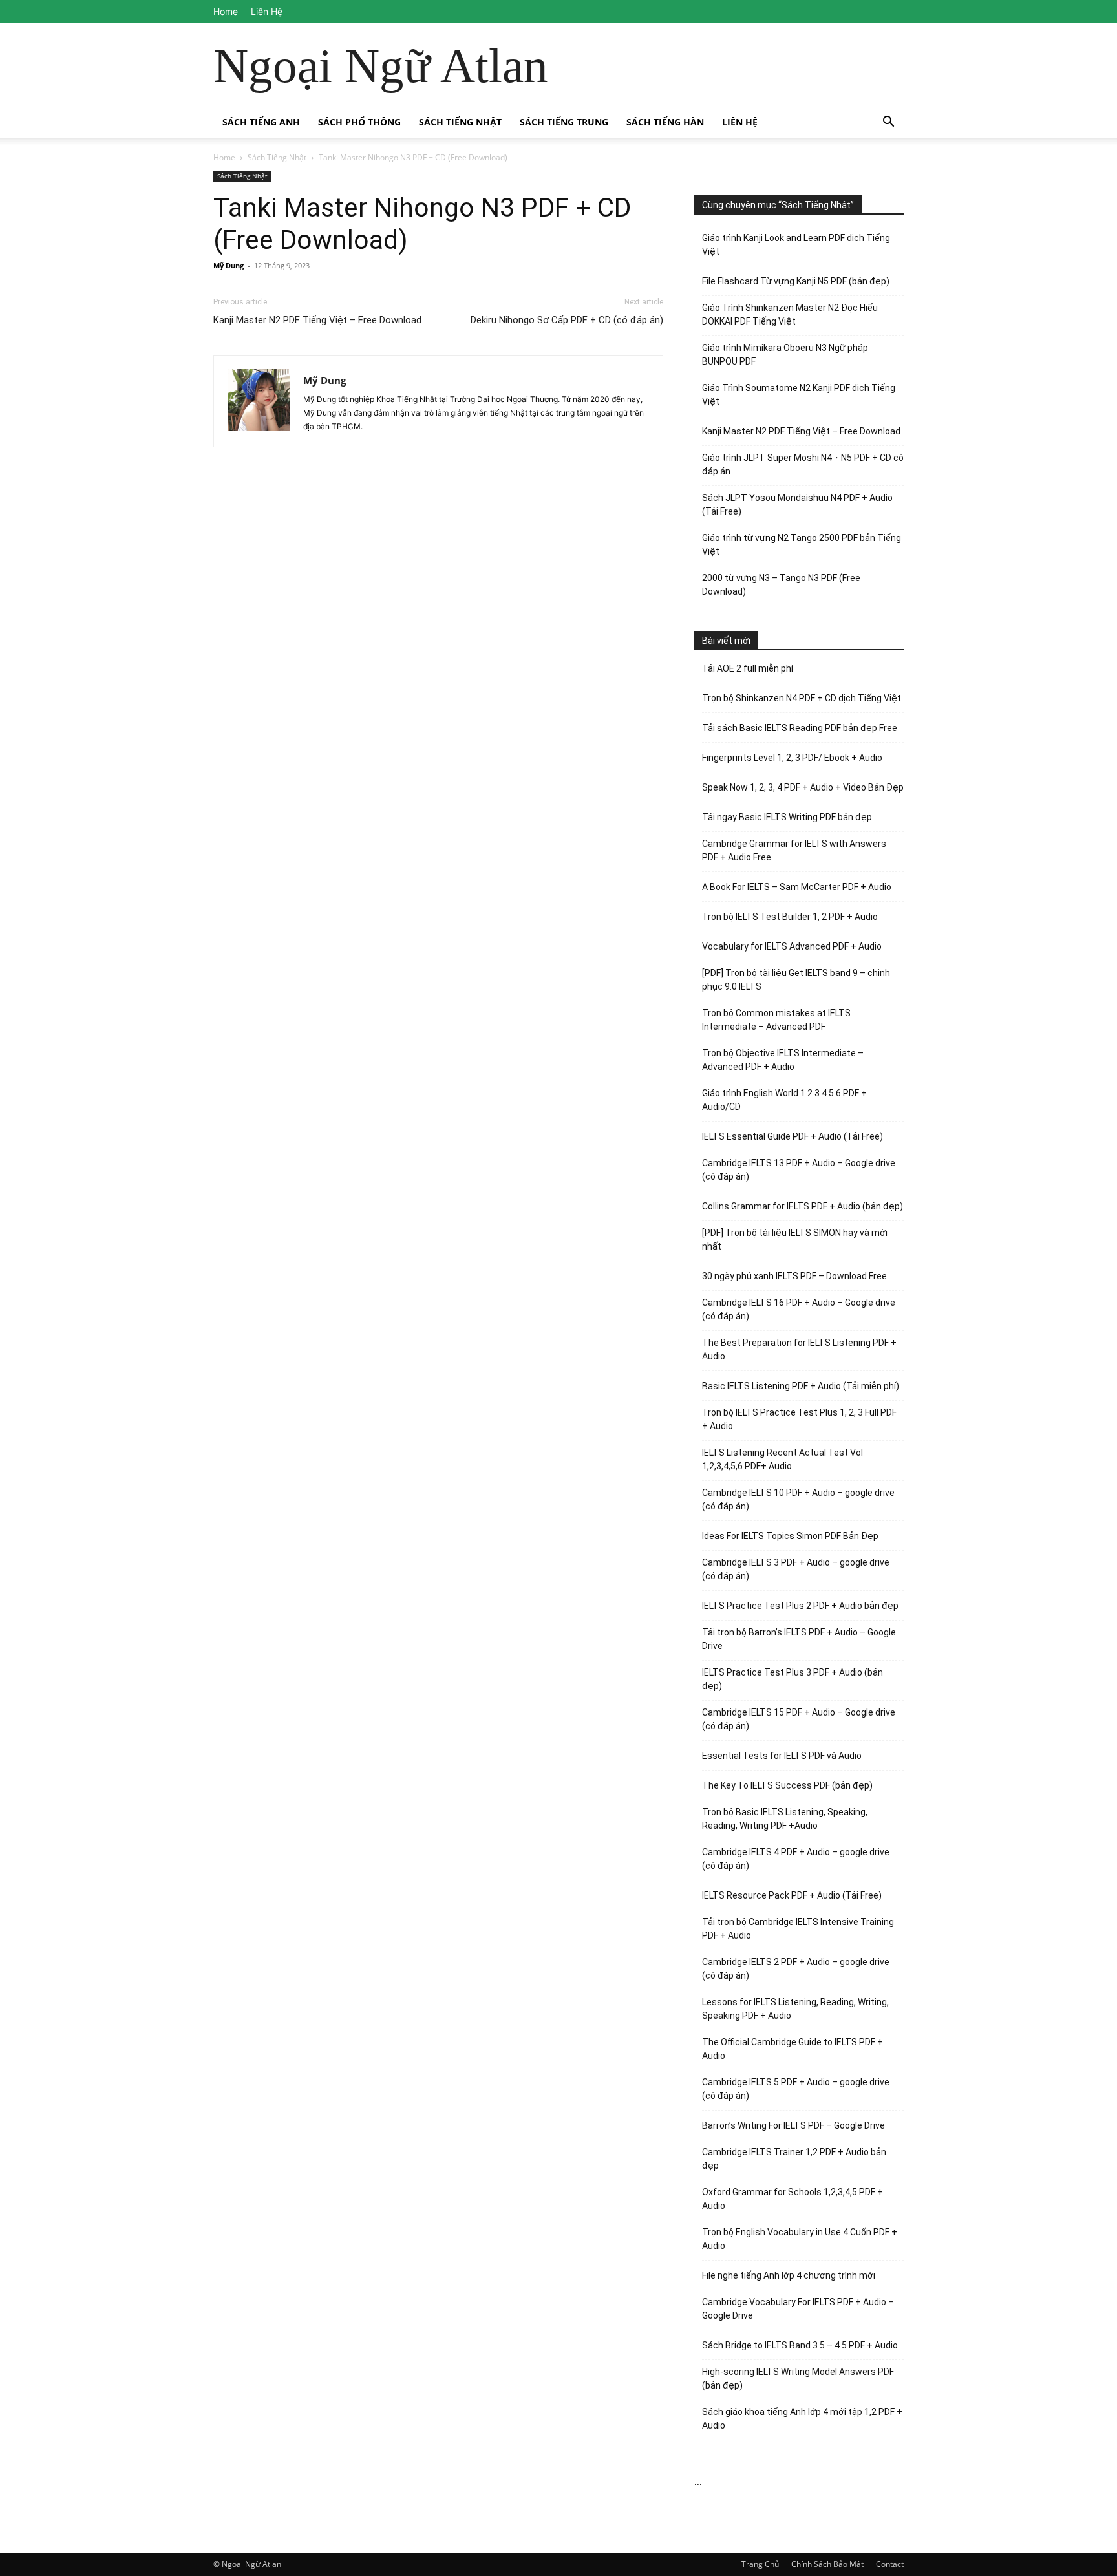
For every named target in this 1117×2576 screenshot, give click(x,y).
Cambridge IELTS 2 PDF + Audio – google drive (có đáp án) (796, 1969)
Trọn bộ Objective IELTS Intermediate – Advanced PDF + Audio (783, 1060)
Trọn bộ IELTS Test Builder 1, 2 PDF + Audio (790, 917)
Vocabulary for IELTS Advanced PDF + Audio (792, 946)
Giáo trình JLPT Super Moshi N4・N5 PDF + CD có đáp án (803, 464)
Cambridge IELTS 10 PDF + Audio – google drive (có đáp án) (798, 1499)
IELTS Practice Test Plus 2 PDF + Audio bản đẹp (800, 1606)
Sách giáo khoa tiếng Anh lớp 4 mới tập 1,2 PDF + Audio (802, 2419)
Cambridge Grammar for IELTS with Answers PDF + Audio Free (794, 850)
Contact (890, 2564)
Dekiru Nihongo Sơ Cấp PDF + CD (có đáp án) (567, 320)
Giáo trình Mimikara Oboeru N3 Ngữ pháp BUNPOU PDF (785, 355)
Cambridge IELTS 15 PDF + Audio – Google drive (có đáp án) (799, 1719)
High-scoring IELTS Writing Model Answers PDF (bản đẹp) (798, 2379)
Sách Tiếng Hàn (665, 122)
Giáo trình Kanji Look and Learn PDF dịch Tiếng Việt (796, 245)
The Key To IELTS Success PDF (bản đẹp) (787, 1785)
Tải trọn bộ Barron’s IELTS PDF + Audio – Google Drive (799, 1639)
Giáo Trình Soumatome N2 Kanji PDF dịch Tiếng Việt (799, 395)
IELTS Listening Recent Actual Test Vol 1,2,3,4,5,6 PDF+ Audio (782, 1459)
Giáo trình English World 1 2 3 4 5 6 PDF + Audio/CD (784, 1100)
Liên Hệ (267, 11)
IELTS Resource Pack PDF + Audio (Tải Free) (792, 1895)
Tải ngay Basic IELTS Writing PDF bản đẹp (787, 817)
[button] (888, 123)
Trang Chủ (760, 2564)
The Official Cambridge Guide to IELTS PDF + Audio (793, 2049)
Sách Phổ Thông (359, 122)
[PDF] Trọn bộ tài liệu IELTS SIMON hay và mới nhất (795, 1240)
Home (226, 11)
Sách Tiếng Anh (261, 122)
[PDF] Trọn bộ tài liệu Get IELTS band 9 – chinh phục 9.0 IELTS (796, 980)
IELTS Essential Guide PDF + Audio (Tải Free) (793, 1136)
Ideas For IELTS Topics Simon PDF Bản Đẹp (790, 1536)
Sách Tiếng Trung (564, 122)
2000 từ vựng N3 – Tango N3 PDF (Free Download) (781, 585)
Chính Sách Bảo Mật (827, 2564)
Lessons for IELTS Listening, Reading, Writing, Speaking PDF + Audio (795, 2009)
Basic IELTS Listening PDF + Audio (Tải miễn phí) (801, 1386)
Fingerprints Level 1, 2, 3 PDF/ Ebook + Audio (792, 758)
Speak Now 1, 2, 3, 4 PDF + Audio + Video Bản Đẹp (803, 787)
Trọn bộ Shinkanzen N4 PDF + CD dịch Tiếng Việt (802, 698)
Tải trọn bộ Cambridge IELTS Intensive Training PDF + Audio (798, 1929)
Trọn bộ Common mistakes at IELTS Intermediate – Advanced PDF (776, 1020)
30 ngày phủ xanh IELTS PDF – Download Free (794, 1276)
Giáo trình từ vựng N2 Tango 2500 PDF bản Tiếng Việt (802, 545)
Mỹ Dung (229, 265)
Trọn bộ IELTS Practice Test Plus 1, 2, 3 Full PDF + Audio (799, 1419)
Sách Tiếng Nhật (460, 122)
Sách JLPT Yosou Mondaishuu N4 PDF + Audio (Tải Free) (797, 505)
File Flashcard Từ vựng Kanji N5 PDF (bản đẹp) (796, 281)
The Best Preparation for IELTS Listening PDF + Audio (799, 1349)
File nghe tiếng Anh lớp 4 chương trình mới (789, 2275)
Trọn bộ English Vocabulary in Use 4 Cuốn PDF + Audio (800, 2239)
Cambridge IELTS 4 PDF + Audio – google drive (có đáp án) (796, 1859)
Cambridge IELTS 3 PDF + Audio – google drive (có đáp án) (796, 1569)
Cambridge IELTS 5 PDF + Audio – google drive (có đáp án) (796, 2089)
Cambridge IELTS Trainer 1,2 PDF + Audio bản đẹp (794, 2159)
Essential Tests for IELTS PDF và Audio (782, 1756)
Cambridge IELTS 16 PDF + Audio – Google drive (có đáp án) (799, 1309)
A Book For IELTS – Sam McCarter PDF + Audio (797, 887)
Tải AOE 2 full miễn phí (748, 668)
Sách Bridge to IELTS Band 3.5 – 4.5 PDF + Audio (800, 2345)
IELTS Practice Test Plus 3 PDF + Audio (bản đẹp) (793, 1679)
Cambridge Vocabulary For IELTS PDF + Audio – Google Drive (798, 2309)
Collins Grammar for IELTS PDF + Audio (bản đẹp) (803, 1206)
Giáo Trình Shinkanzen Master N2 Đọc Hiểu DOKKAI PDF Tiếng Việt (790, 314)
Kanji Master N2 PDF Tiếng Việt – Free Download (317, 320)
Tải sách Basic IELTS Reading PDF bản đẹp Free (800, 728)
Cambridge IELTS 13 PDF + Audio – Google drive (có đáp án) (799, 1170)
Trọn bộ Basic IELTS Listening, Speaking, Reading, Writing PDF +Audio (785, 1819)
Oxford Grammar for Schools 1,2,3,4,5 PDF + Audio (793, 2199)
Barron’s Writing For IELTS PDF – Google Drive (793, 2125)
